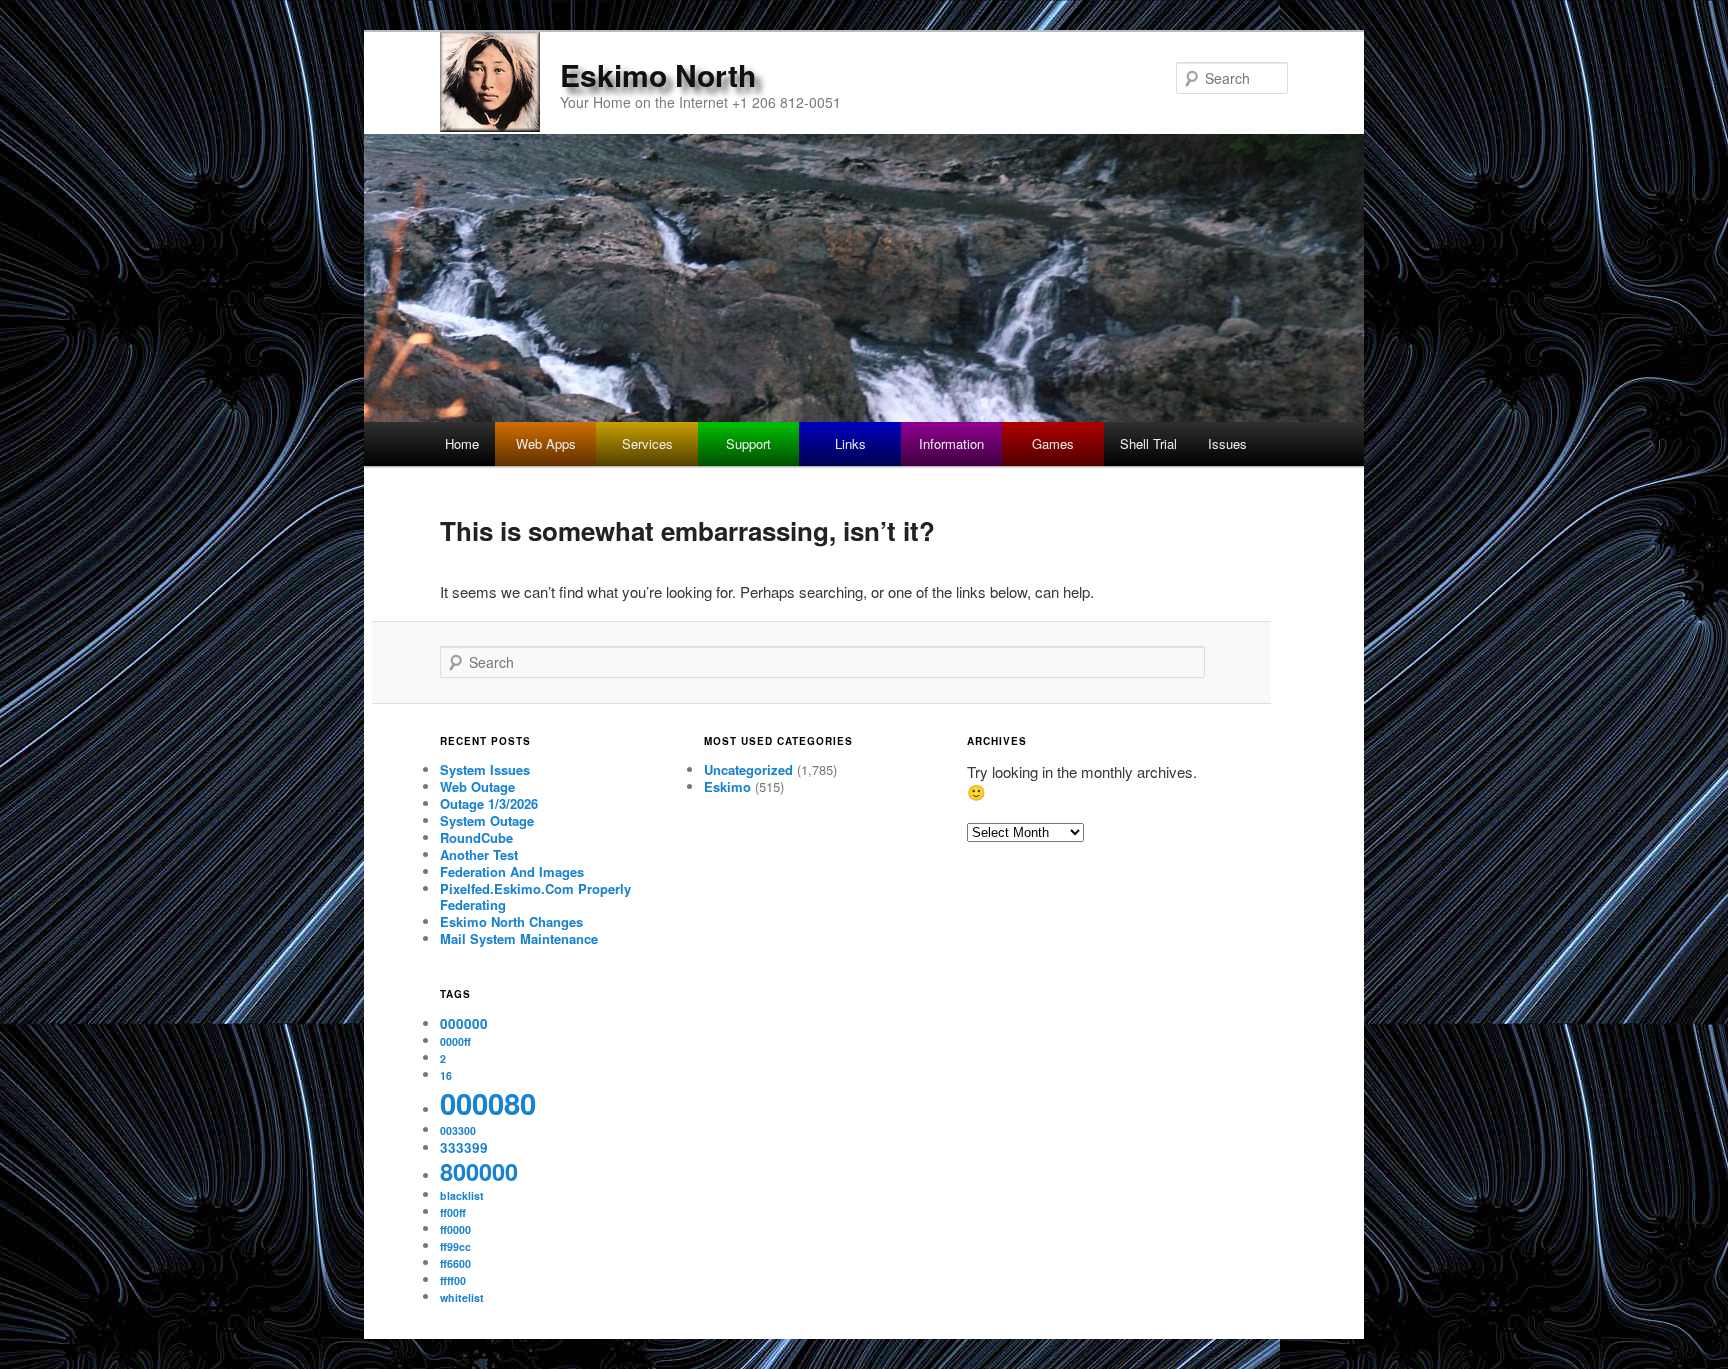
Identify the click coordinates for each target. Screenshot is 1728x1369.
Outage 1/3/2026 (489, 803)
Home (462, 443)
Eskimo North (658, 74)
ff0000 (455, 1229)
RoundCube (476, 837)
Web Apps (546, 443)
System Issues (485, 769)
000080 (488, 1103)
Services (647, 443)
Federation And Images (512, 871)
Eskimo (727, 786)
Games (1053, 443)
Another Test (479, 854)
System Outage (487, 820)
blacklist (462, 1195)
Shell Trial (1148, 443)
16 (446, 1075)
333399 (464, 1147)
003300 (458, 1130)
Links (850, 443)
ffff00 (453, 1280)
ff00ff (453, 1212)
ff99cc (455, 1246)
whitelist (462, 1297)
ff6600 (455, 1263)
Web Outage (477, 786)
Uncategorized (748, 769)
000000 (464, 1023)
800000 (479, 1171)
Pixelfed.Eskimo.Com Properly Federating (535, 897)
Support (748, 443)
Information (951, 443)
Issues (1227, 443)
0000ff (455, 1041)
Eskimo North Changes (511, 921)
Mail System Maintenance (519, 938)
